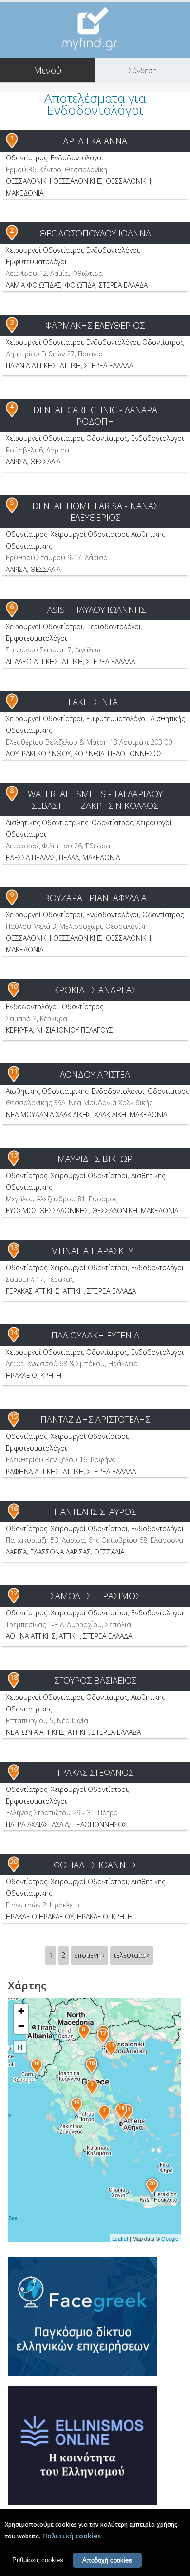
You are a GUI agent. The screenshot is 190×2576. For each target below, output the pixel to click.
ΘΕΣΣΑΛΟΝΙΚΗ (128, 181)
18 (14, 1677)
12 (14, 1155)
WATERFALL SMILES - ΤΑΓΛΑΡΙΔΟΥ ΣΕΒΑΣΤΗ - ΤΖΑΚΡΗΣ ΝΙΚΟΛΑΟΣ (95, 800)
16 (14, 1508)
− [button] (21, 2026)
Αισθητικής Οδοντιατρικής (47, 822)
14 (14, 1332)
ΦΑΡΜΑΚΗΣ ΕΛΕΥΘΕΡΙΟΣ (95, 325)
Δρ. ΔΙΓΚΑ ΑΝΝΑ (95, 141)
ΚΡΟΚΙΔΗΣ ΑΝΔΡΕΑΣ (95, 990)
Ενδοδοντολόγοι (77, 158)
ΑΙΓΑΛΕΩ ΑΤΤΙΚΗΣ (32, 661)
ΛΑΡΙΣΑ (16, 462)
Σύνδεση (143, 70)
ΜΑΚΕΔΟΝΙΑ (25, 193)
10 (14, 987)
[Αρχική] (95, 29)
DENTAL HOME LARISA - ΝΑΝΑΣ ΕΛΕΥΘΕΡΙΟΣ (95, 511)
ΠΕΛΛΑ (69, 857)
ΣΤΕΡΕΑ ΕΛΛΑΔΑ (123, 285)
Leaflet (120, 2238)
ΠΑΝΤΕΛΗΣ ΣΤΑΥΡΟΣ (95, 1512)
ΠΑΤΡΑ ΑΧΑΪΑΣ (27, 1824)
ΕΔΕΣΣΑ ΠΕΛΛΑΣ (31, 857)
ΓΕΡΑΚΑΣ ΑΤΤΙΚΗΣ (33, 1291)
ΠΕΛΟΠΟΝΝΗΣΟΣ (135, 754)
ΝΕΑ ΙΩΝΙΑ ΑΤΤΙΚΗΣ (35, 1732)
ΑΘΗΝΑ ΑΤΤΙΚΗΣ (31, 1636)
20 (14, 1861)
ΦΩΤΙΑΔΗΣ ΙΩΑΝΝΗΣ (95, 1865)
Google (170, 2238)
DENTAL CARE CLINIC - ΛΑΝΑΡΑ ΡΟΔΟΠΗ (95, 415)
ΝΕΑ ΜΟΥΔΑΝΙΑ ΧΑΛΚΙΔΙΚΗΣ (48, 1114)
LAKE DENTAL (95, 702)
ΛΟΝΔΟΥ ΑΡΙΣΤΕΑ (95, 1074)
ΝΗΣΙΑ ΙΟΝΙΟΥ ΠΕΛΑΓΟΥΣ (75, 1030)
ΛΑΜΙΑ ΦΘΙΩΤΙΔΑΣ (34, 285)
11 (14, 1071)
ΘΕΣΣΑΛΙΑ (45, 462)
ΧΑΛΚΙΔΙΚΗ (110, 1114)
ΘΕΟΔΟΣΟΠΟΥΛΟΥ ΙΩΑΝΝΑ (95, 233)
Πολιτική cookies (72, 2536)
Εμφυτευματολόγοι (36, 262)
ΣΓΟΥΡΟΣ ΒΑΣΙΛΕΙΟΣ (95, 1680)
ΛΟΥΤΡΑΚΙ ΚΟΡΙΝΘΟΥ (38, 754)
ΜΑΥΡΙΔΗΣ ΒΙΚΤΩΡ (95, 1159)
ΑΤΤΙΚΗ (70, 365)
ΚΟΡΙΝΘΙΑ (89, 754)
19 (14, 1769)
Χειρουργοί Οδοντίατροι (44, 250)
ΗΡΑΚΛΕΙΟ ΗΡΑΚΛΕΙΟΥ (40, 1917)
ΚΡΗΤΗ (51, 1375)
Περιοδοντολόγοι (114, 626)
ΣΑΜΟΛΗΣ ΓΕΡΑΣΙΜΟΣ (95, 1596)
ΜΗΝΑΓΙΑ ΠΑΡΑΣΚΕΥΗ (95, 1251)
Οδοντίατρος (27, 158)
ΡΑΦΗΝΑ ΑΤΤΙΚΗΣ (33, 1471)
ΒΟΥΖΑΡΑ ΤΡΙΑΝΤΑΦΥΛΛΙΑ (95, 898)
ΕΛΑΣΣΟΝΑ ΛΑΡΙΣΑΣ (60, 1552)
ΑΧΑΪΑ (60, 1824)
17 (14, 1593)
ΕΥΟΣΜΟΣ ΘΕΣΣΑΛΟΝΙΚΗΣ (47, 1210)
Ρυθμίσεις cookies (38, 2560)
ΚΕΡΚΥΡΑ (19, 1030)
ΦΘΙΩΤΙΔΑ (80, 285)
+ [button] (21, 2011)
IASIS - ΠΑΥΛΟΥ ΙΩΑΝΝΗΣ (95, 610)
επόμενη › (89, 1955)
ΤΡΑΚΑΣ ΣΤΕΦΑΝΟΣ (95, 1772)
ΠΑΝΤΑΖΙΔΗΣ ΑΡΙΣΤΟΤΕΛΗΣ (95, 1419)
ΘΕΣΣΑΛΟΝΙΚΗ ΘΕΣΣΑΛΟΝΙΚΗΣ (54, 181)
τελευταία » (132, 1955)
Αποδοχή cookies (107, 2560)
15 (14, 1416)
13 (14, 1248)
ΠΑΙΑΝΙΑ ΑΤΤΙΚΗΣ (31, 365)
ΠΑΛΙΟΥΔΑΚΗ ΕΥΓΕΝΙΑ (95, 1335)
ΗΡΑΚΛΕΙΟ (21, 1375)
